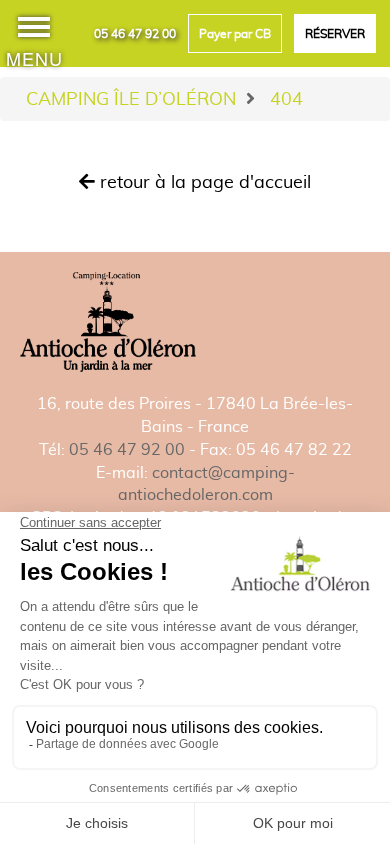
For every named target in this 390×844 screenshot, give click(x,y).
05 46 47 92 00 (135, 33)
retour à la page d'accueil (203, 181)
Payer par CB (235, 33)
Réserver (335, 33)
